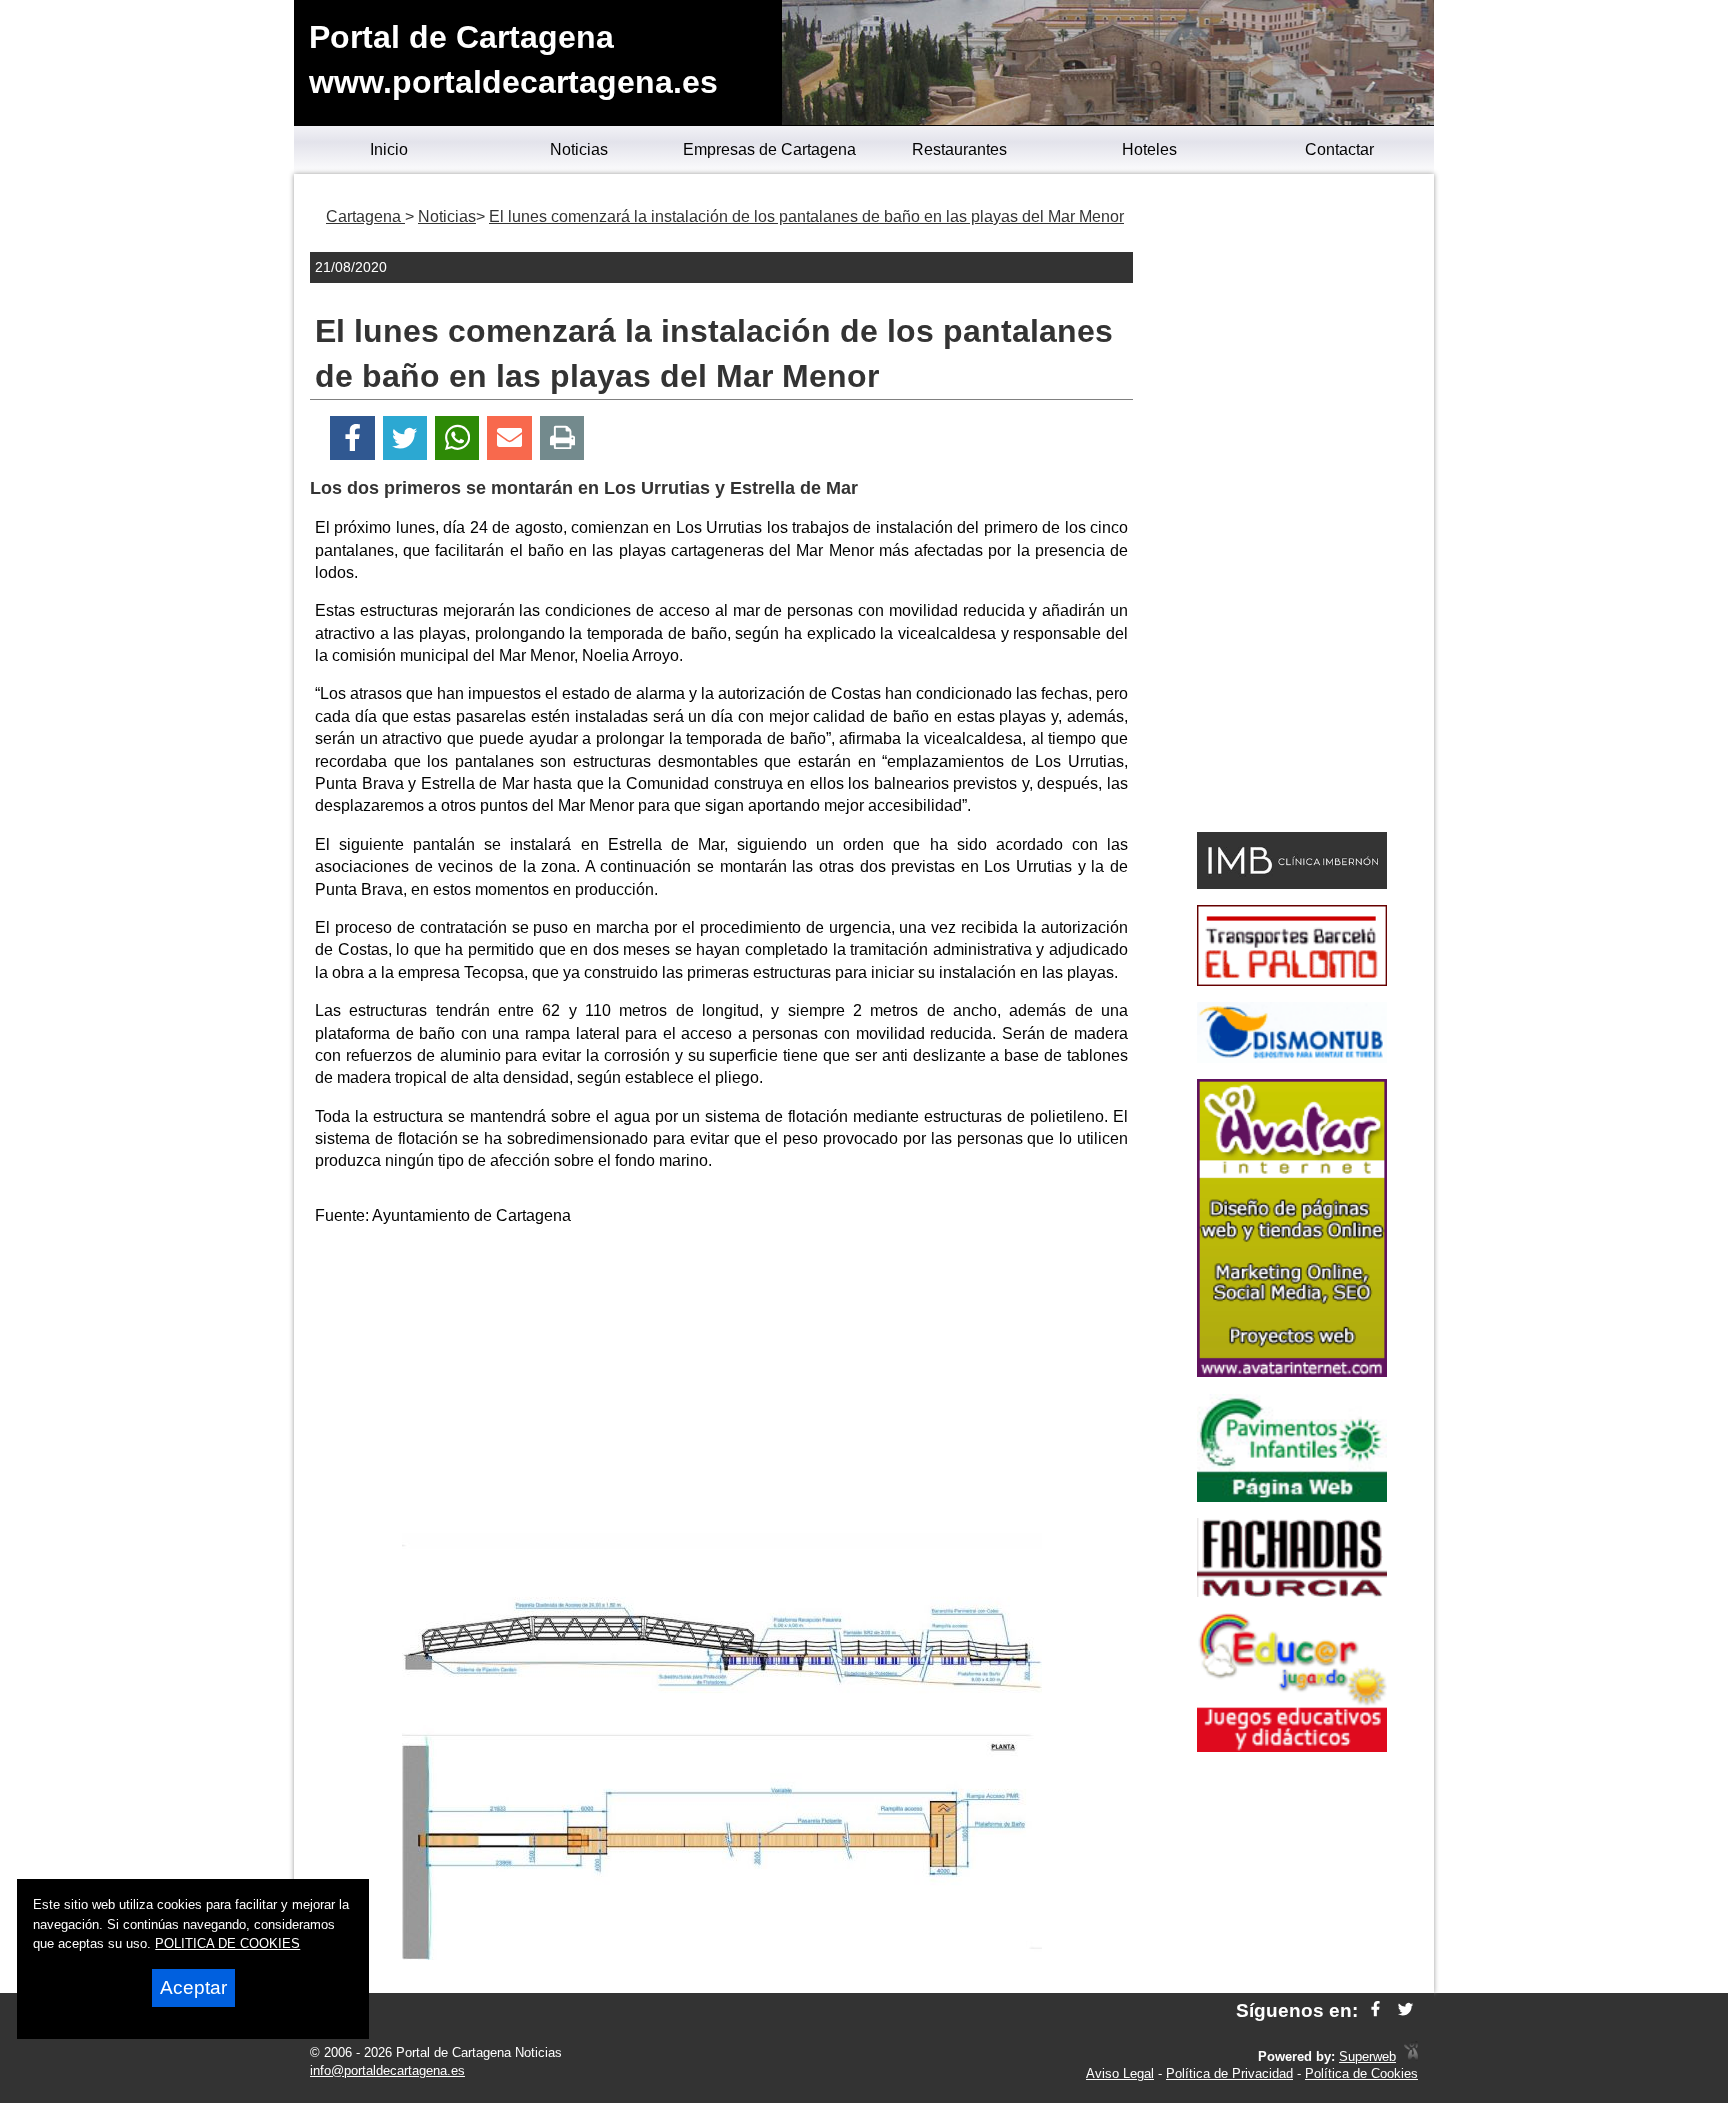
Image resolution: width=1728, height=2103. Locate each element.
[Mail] (509, 438)
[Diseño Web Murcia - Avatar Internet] (1411, 2056)
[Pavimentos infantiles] (1292, 1496)
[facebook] (1375, 2010)
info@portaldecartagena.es (387, 2070)
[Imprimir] (562, 438)
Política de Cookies (1361, 2073)
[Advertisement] (722, 1383)
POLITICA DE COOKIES (227, 1943)
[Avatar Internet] (1292, 1371)
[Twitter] (405, 438)
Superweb (1367, 2056)
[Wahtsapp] (457, 438)
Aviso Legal (1120, 2073)
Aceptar (193, 1987)
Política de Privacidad (1229, 2073)
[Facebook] (352, 438)
